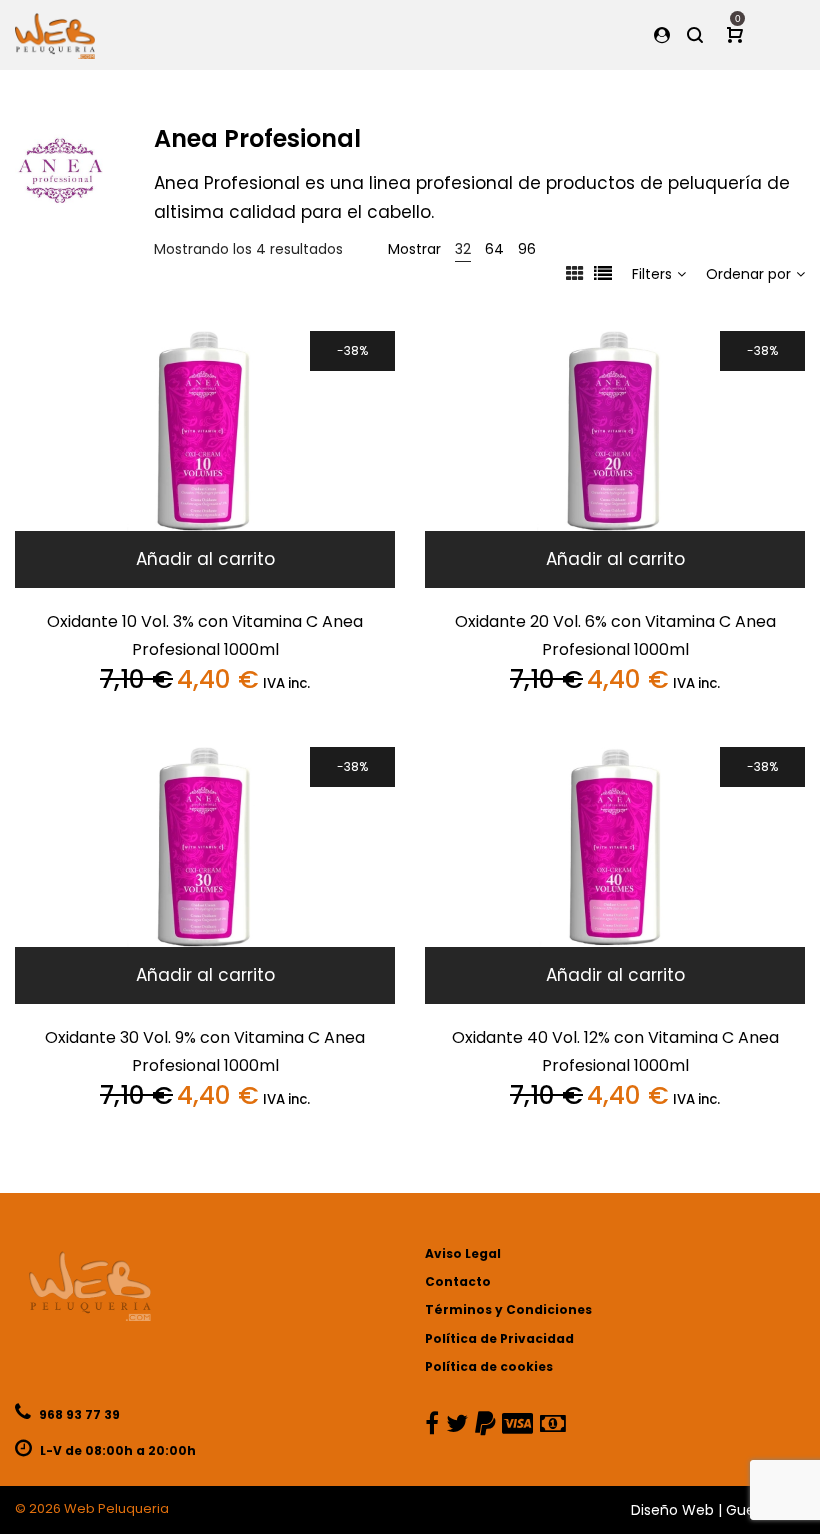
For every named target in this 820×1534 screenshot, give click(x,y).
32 (463, 249)
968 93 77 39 (78, 1414)
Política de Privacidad (499, 1338)
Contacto (458, 1281)
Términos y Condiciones (508, 1309)
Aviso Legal (463, 1253)
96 (527, 249)
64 (494, 249)
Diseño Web (672, 1510)
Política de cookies (489, 1366)
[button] (205, 559)
